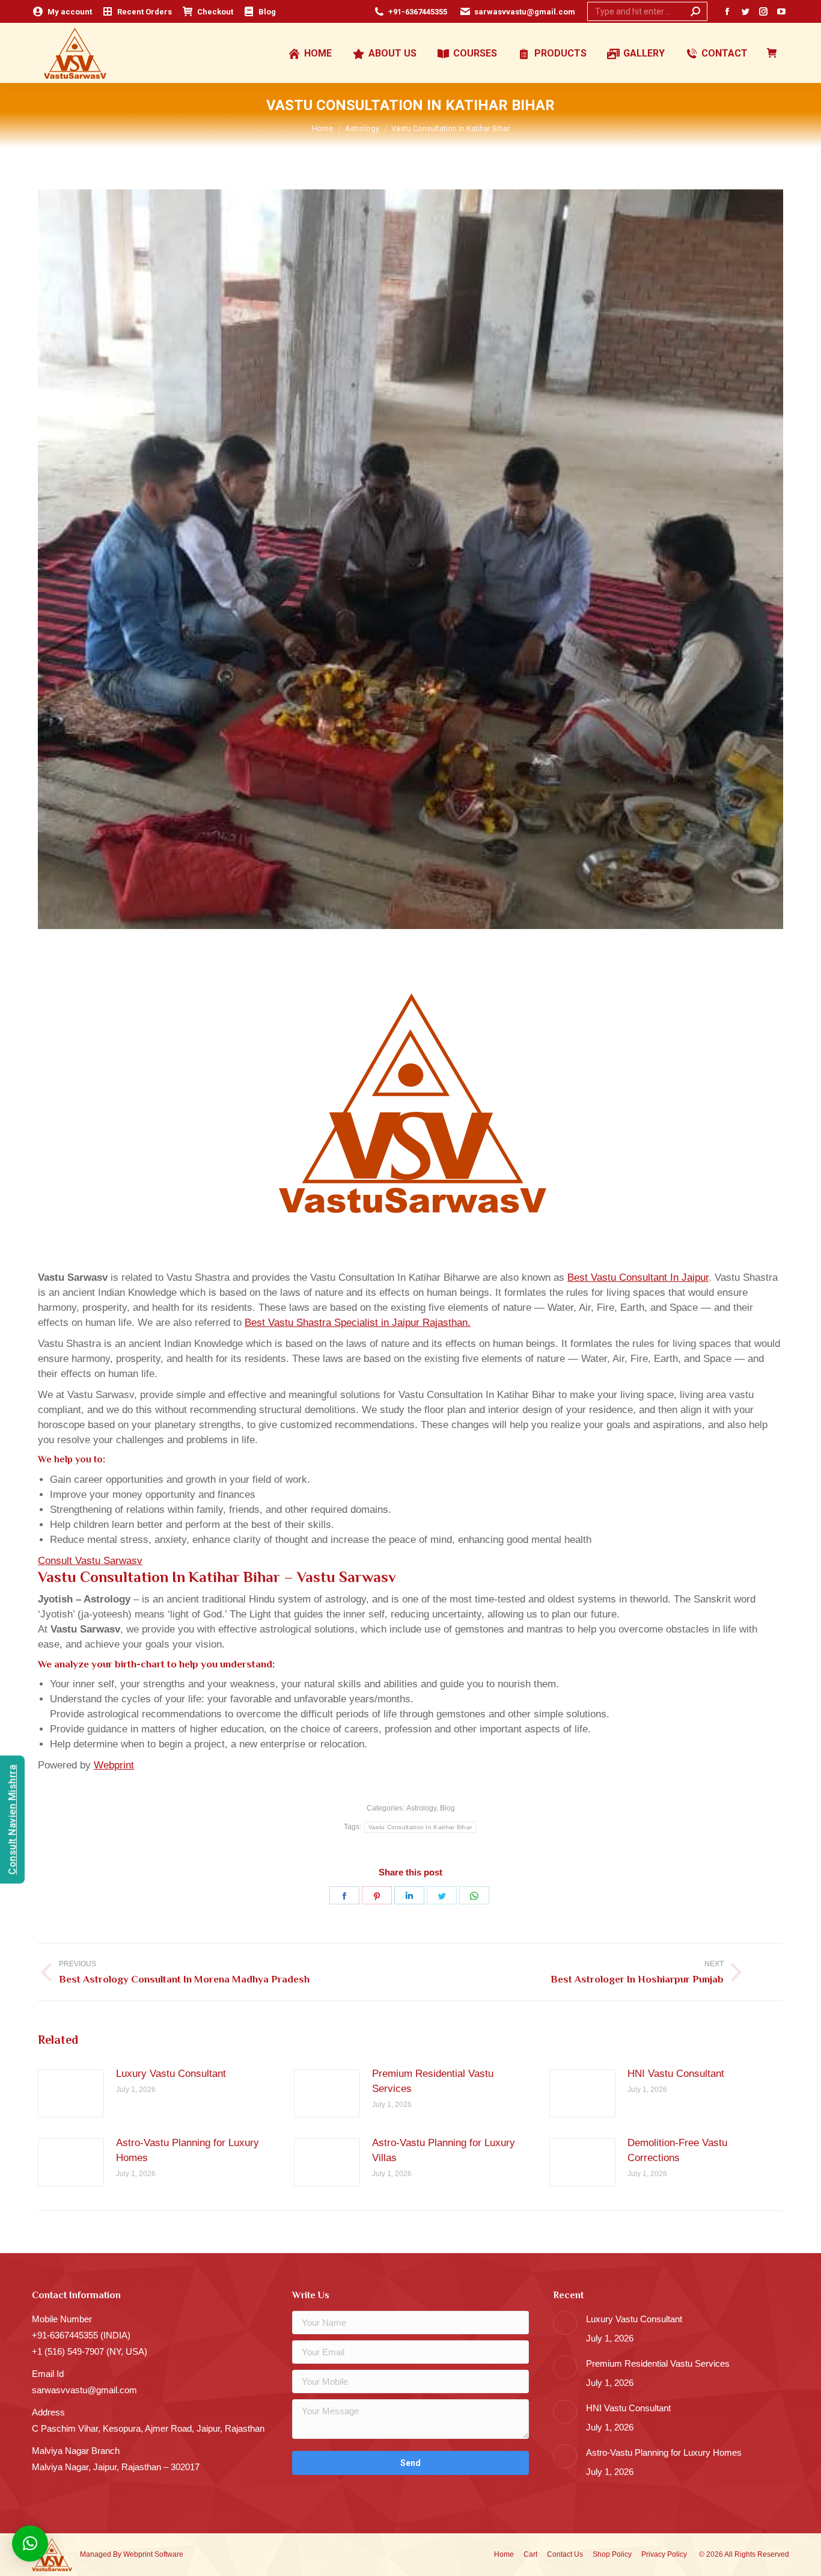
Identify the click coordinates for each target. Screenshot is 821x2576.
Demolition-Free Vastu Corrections (677, 2150)
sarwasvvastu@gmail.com (525, 12)
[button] (30, 2544)
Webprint (114, 1765)
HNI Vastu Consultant (676, 2074)
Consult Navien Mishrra (12, 1820)
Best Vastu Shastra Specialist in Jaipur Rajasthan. (358, 1323)
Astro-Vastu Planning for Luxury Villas (444, 2150)
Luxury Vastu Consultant (171, 2074)
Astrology (421, 1808)
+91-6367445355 (418, 12)
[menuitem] (62, 12)
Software (169, 2554)
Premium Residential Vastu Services (433, 2081)
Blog (447, 1808)
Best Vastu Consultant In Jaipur (638, 1277)
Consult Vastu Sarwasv (90, 1561)
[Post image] (71, 2093)
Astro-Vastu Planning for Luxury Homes (188, 2150)
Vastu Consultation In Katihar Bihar (420, 1827)
